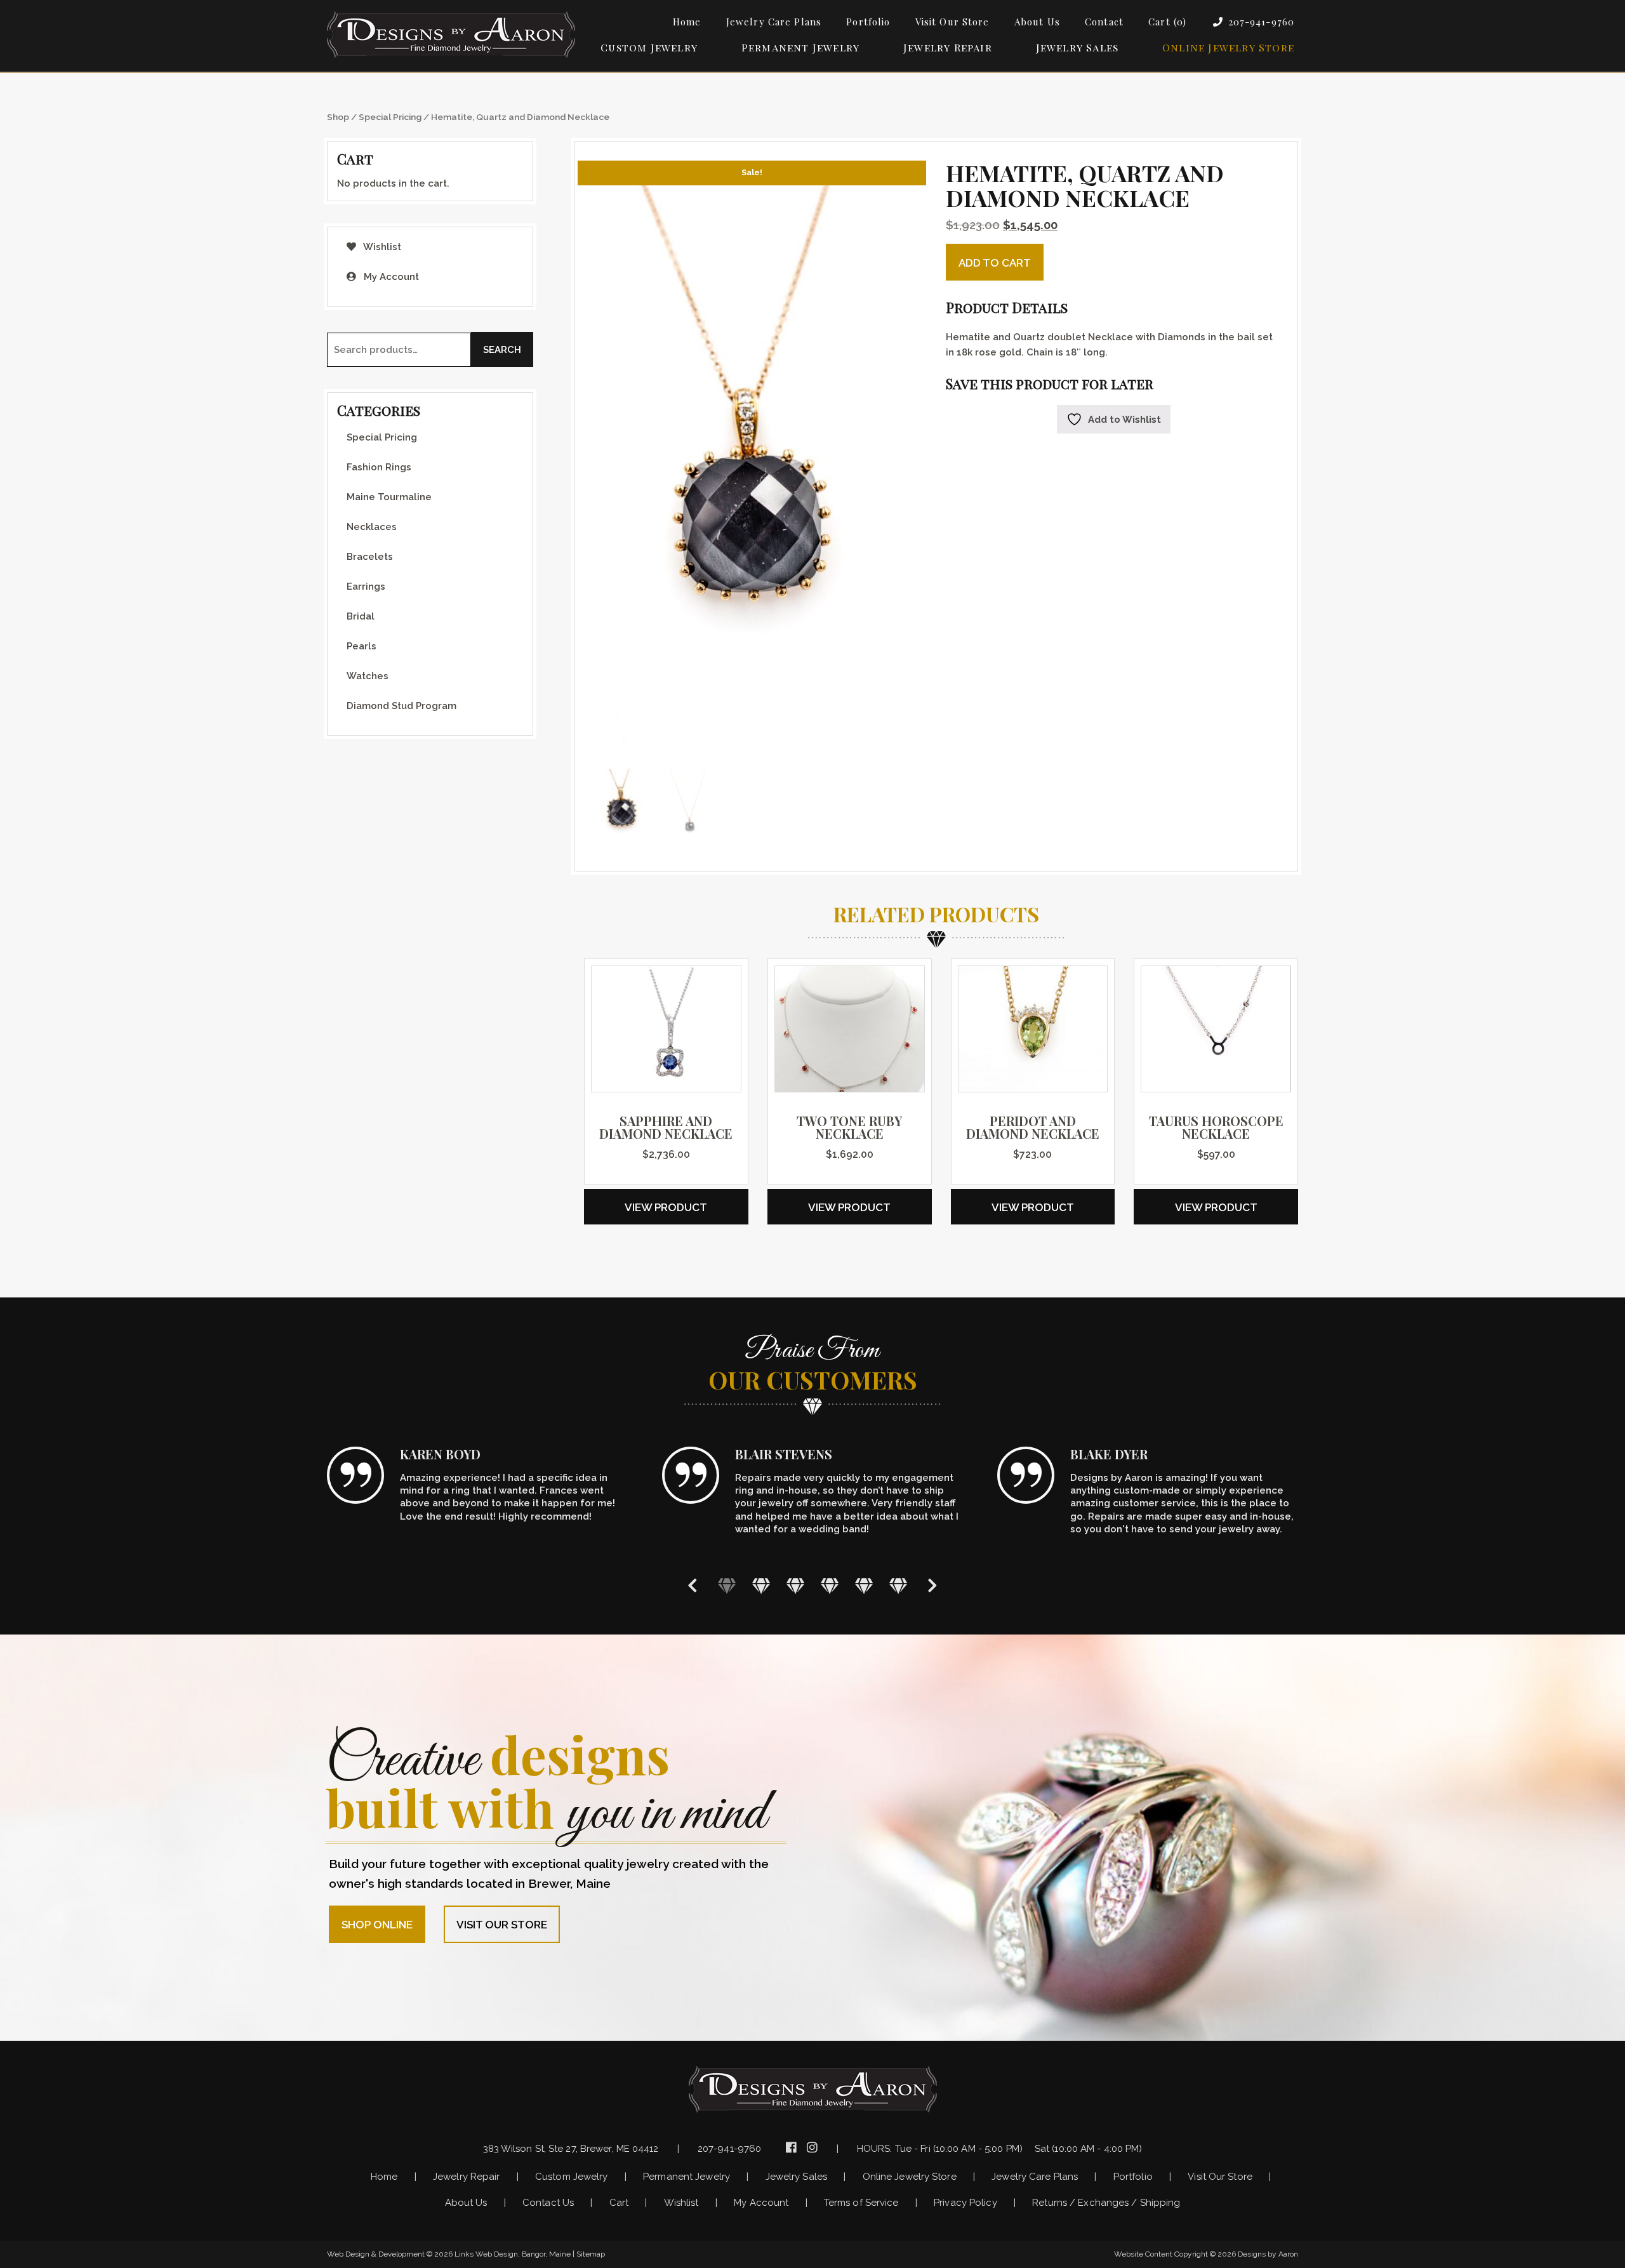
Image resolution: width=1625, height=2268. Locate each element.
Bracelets (370, 557)
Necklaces (372, 527)
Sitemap (591, 2254)
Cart (619, 2203)
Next (932, 1585)
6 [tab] (898, 1585)
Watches (368, 676)
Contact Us (548, 2203)
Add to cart (995, 263)
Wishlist (381, 247)
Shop (338, 117)
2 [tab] (761, 1585)
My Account (390, 277)
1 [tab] (727, 1585)
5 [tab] (864, 1585)
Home (687, 22)
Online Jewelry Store (1228, 47)
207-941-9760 (1262, 22)
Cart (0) (1167, 22)
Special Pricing (390, 117)
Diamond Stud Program (401, 706)
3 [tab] (795, 1585)
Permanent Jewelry (800, 47)
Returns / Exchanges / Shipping (1106, 2203)
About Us (1037, 22)
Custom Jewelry (649, 47)
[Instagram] (814, 2147)
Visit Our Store (952, 22)
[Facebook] (793, 2147)
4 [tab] (830, 1585)
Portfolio (868, 22)
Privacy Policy (965, 2203)
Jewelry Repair (948, 47)
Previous (693, 1585)
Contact (1104, 22)
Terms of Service (861, 2203)
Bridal (361, 616)
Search (502, 350)
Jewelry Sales (1078, 47)
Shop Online (377, 1925)
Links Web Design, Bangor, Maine (514, 2254)
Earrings (366, 587)
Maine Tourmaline (389, 497)
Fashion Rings (379, 467)
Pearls (361, 646)
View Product (666, 1207)
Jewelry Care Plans (774, 22)
